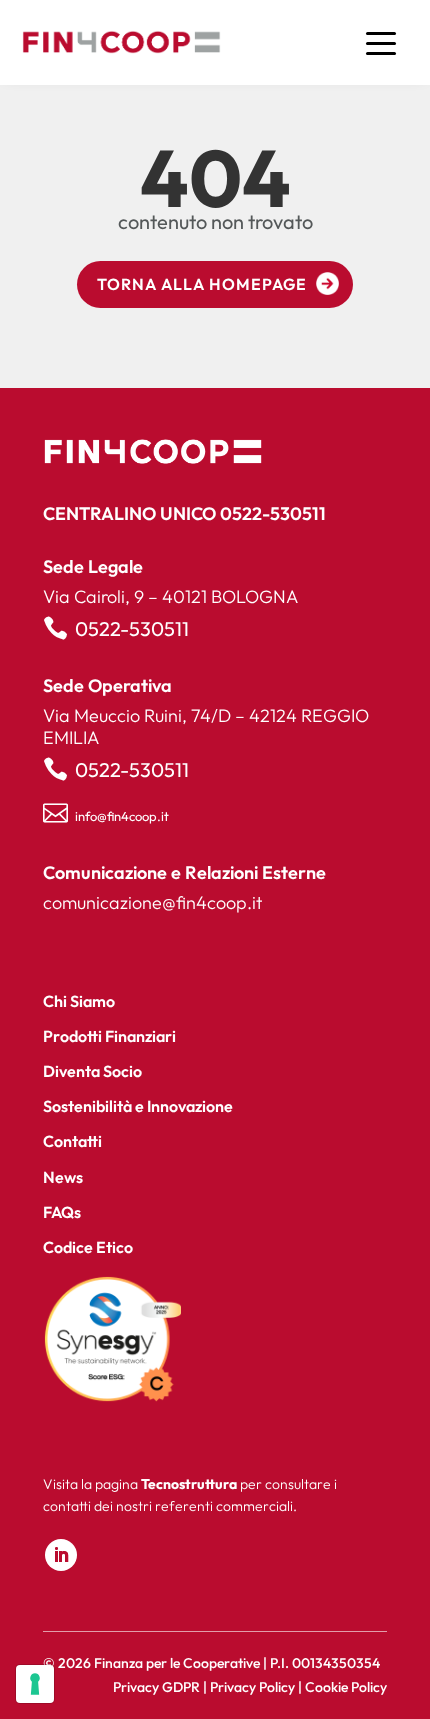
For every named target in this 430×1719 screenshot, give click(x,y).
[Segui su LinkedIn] (61, 1555)
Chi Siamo (79, 1001)
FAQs (62, 1212)
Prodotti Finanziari (109, 1036)
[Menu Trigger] (381, 42)
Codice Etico (88, 1247)
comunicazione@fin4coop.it (152, 902)
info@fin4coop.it (122, 816)
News (63, 1177)
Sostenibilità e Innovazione (138, 1106)
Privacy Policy (252, 1687)
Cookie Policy (346, 1687)
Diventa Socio (92, 1071)
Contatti (72, 1141)
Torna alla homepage (202, 284)
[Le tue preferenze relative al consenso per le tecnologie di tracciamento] (35, 1684)
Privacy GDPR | (161, 1687)
